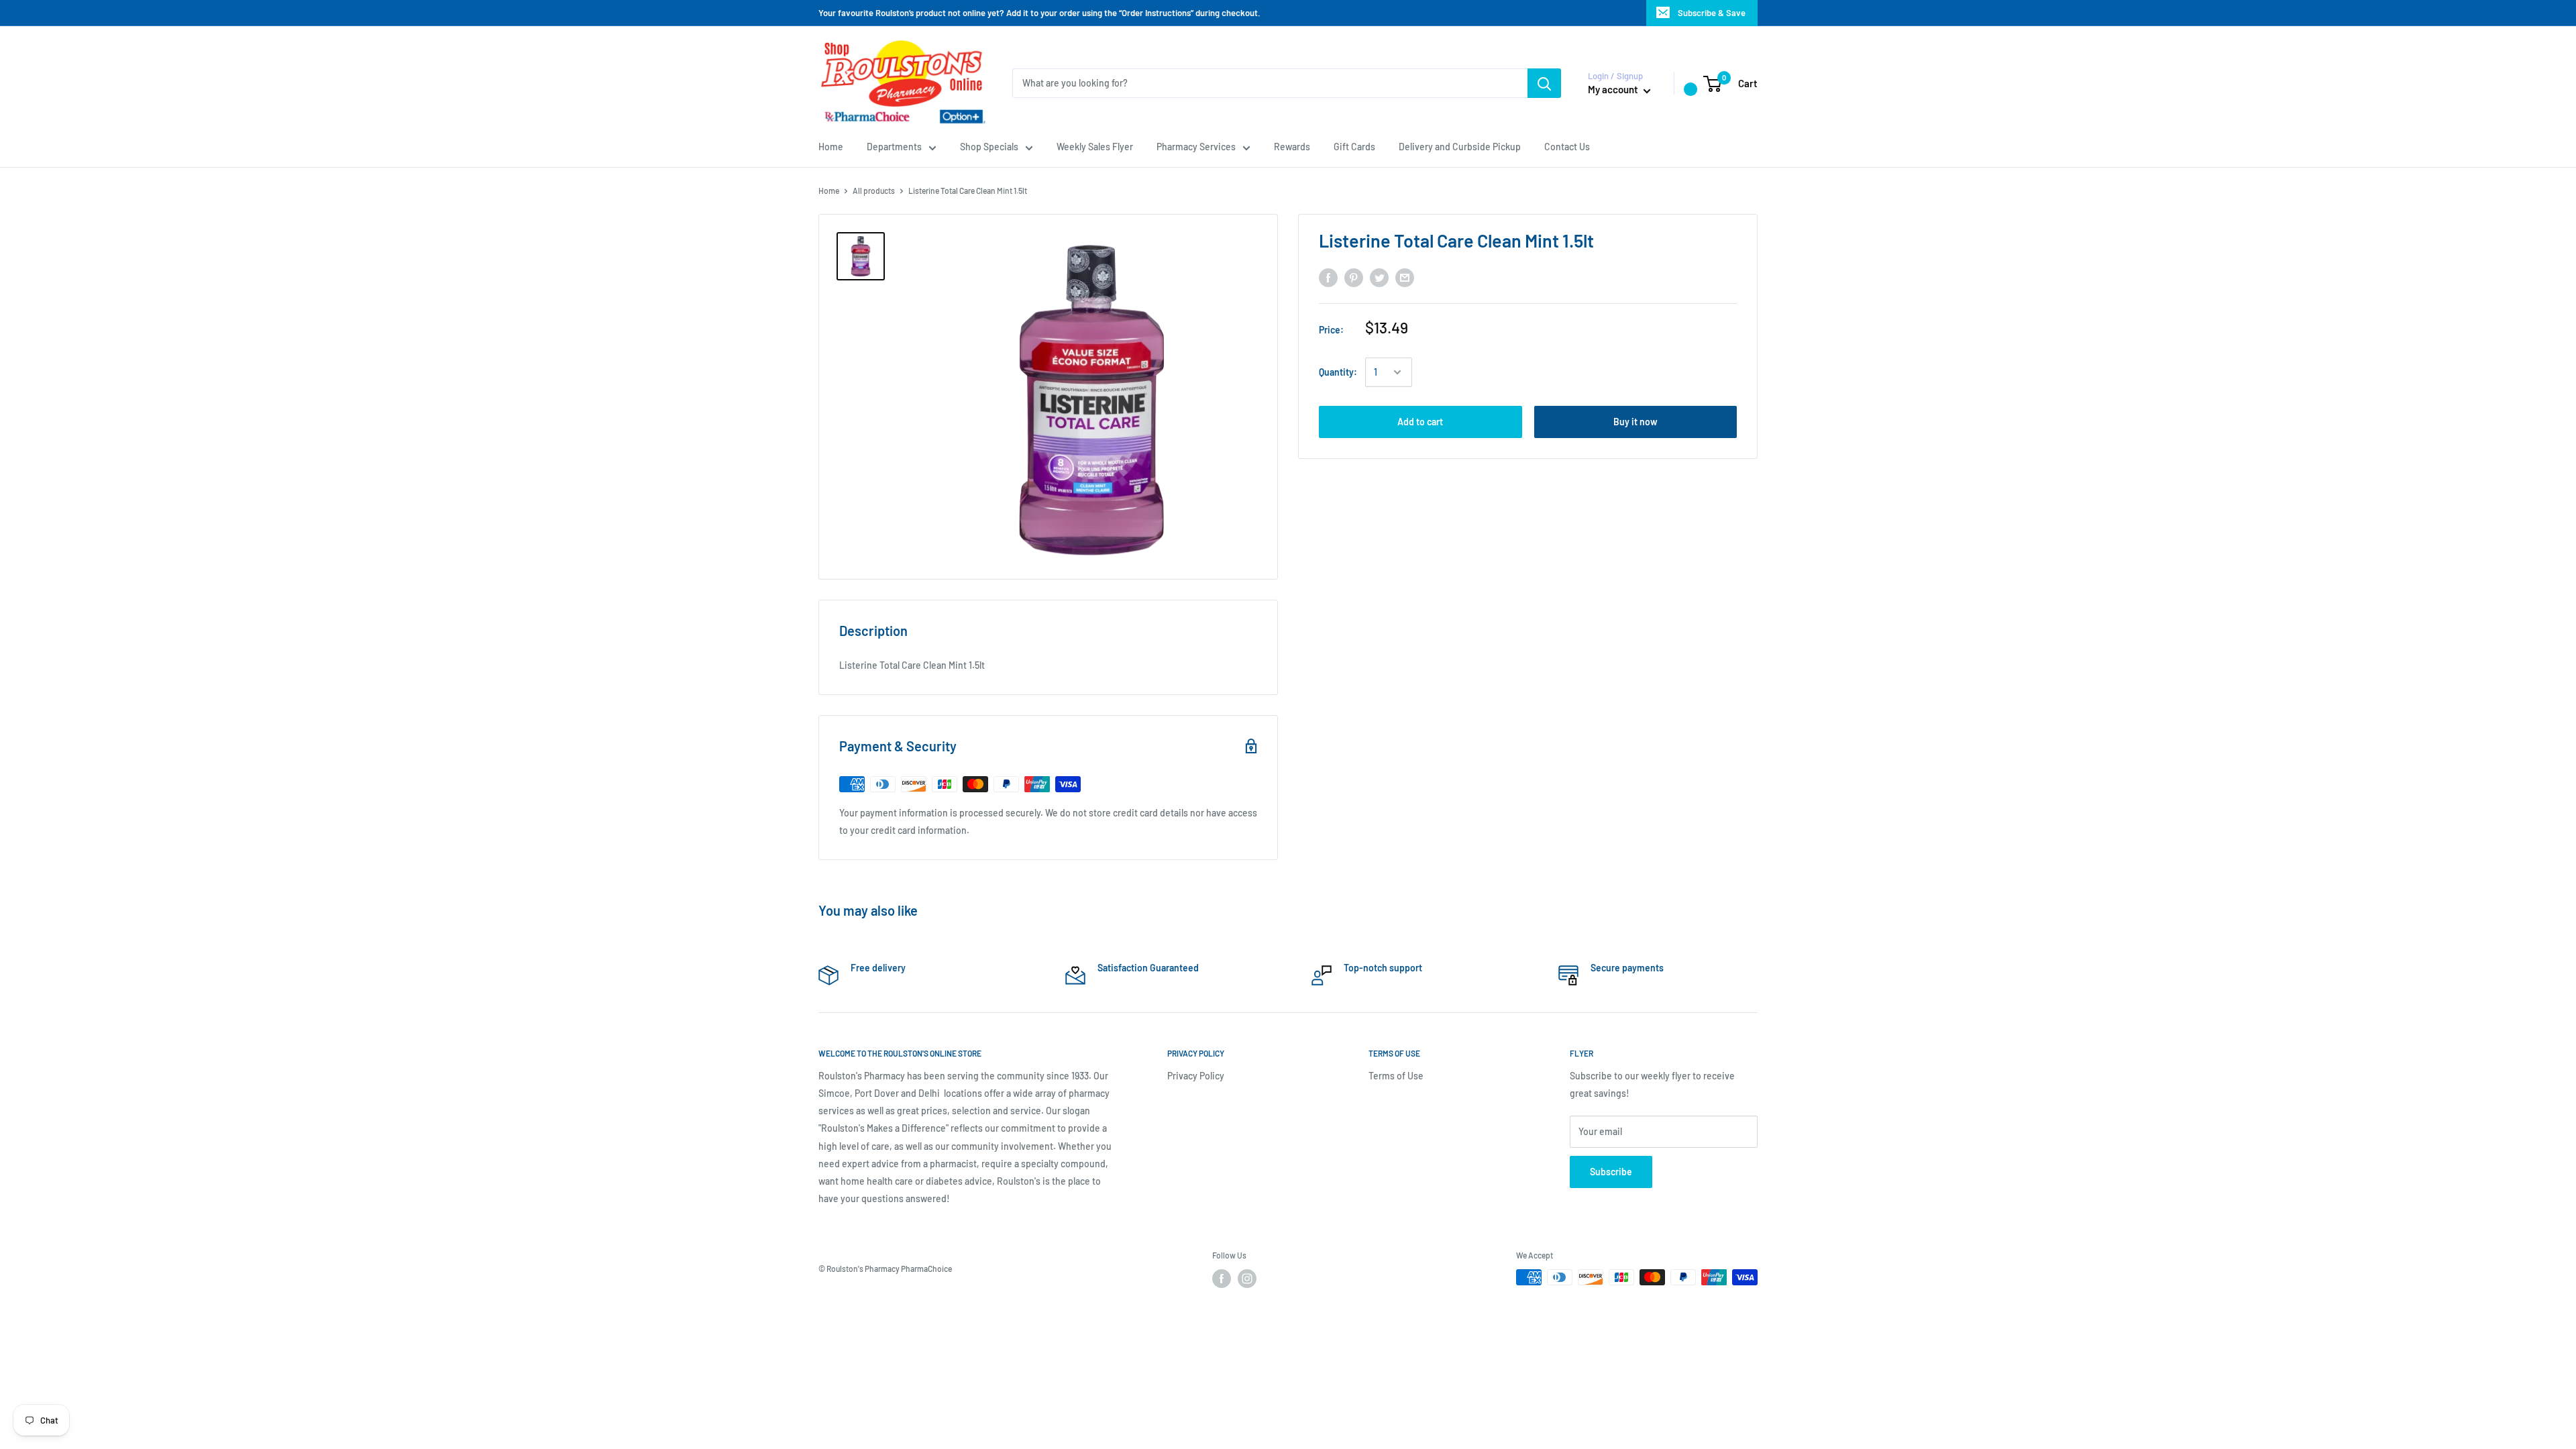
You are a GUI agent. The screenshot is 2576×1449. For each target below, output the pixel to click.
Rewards (1292, 147)
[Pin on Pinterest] (1354, 278)
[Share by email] (1405, 278)
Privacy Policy (1196, 1076)
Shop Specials (989, 147)
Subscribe (1611, 1172)
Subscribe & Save (1712, 13)
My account (1614, 89)
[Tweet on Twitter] (1379, 278)
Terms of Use (1396, 1076)
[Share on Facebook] (1328, 278)
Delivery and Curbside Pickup (1460, 147)
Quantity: (1338, 372)
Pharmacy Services (1196, 147)
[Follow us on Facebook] (1222, 1279)
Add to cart (1420, 422)
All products (874, 191)
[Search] (1544, 83)
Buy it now (1635, 422)
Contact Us (1567, 147)
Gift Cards (1354, 147)
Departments (894, 147)
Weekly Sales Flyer (1095, 147)
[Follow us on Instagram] (1247, 1279)
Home (831, 147)
